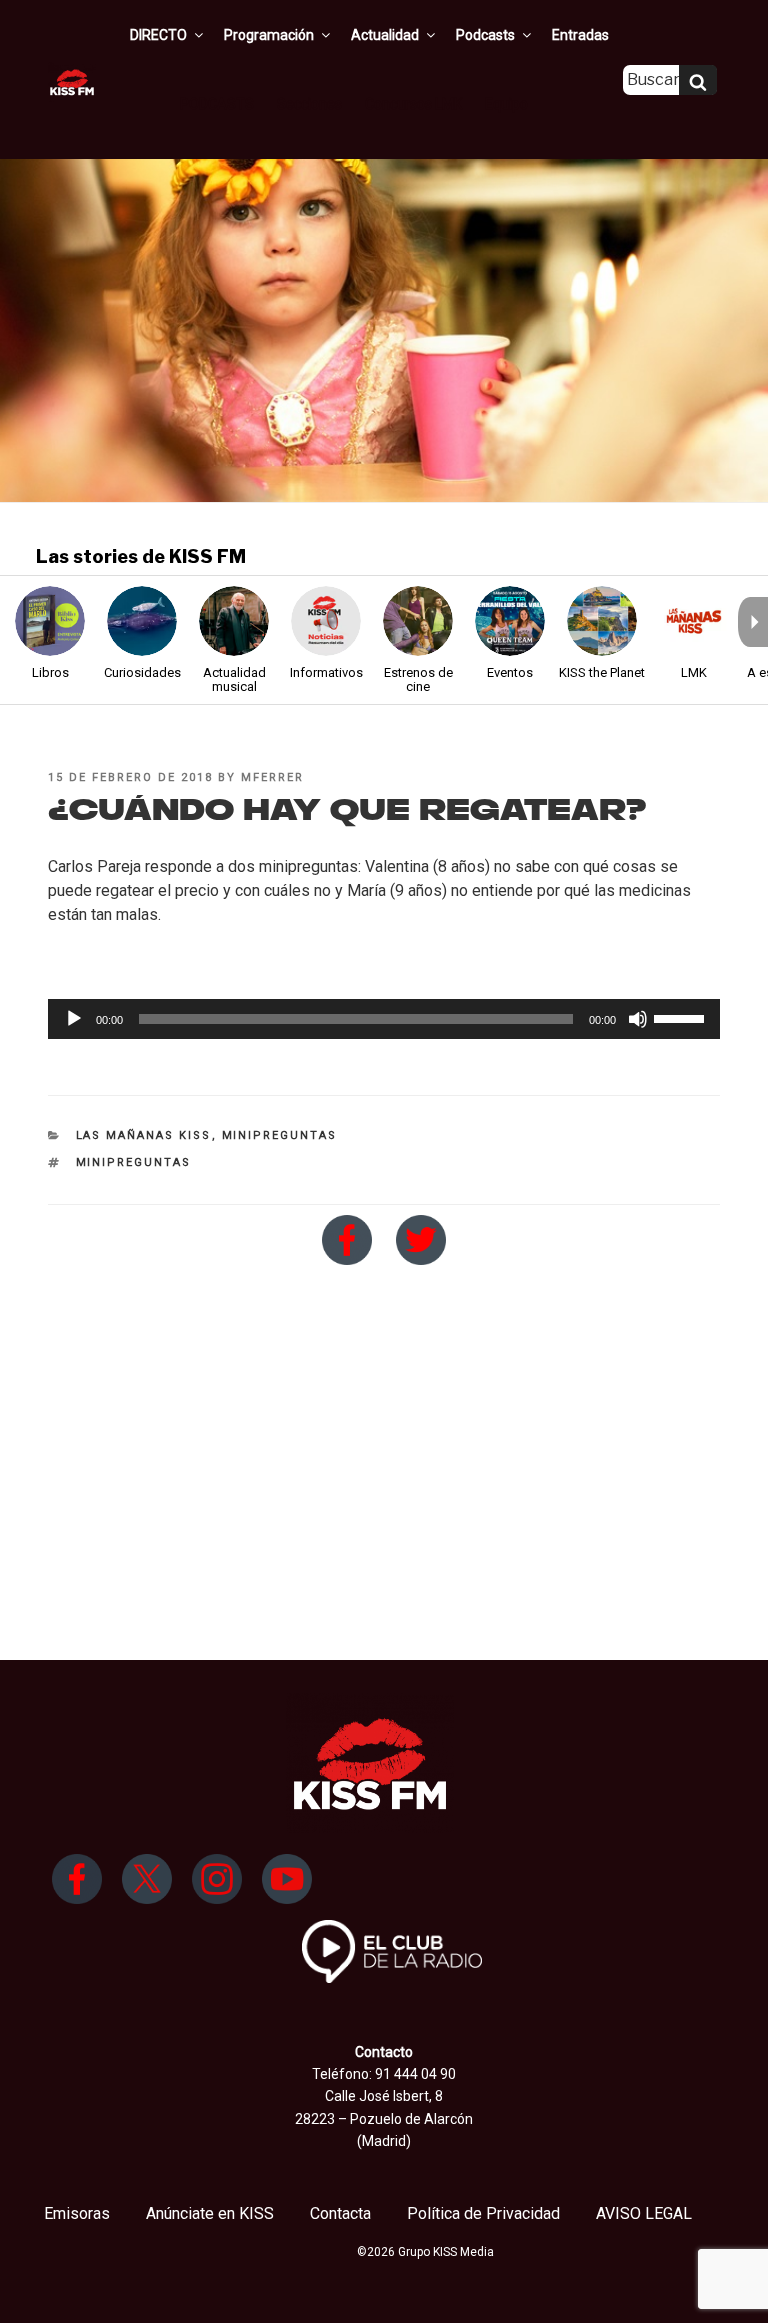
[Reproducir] (74, 1019)
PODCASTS (217, 104)
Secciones (309, 104)
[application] (384, 1019)
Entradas (580, 35)
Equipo (506, 104)
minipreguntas (134, 1162)
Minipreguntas (280, 1135)
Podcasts (485, 35)
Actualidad (385, 35)
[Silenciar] (638, 1019)
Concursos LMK (413, 104)
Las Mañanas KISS (144, 1135)
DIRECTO (158, 35)
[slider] (682, 1017)
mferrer (272, 777)
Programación (269, 35)
